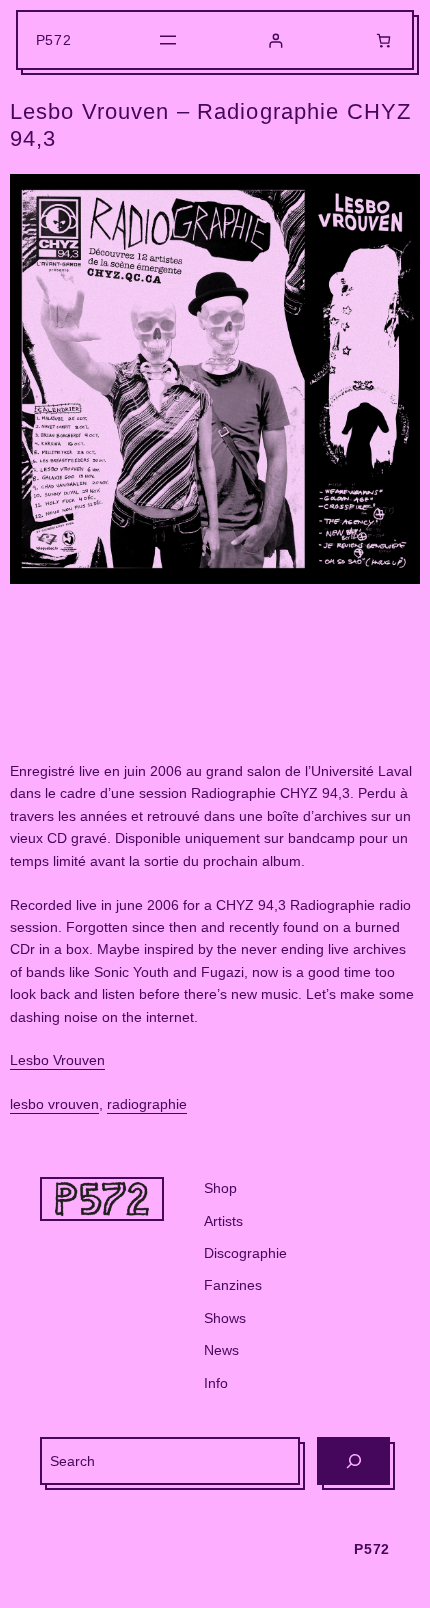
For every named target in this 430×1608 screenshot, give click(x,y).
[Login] (275, 40)
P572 (54, 40)
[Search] (353, 1461)
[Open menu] (168, 40)
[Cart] (383, 40)
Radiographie (147, 1104)
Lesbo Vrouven (57, 1060)
